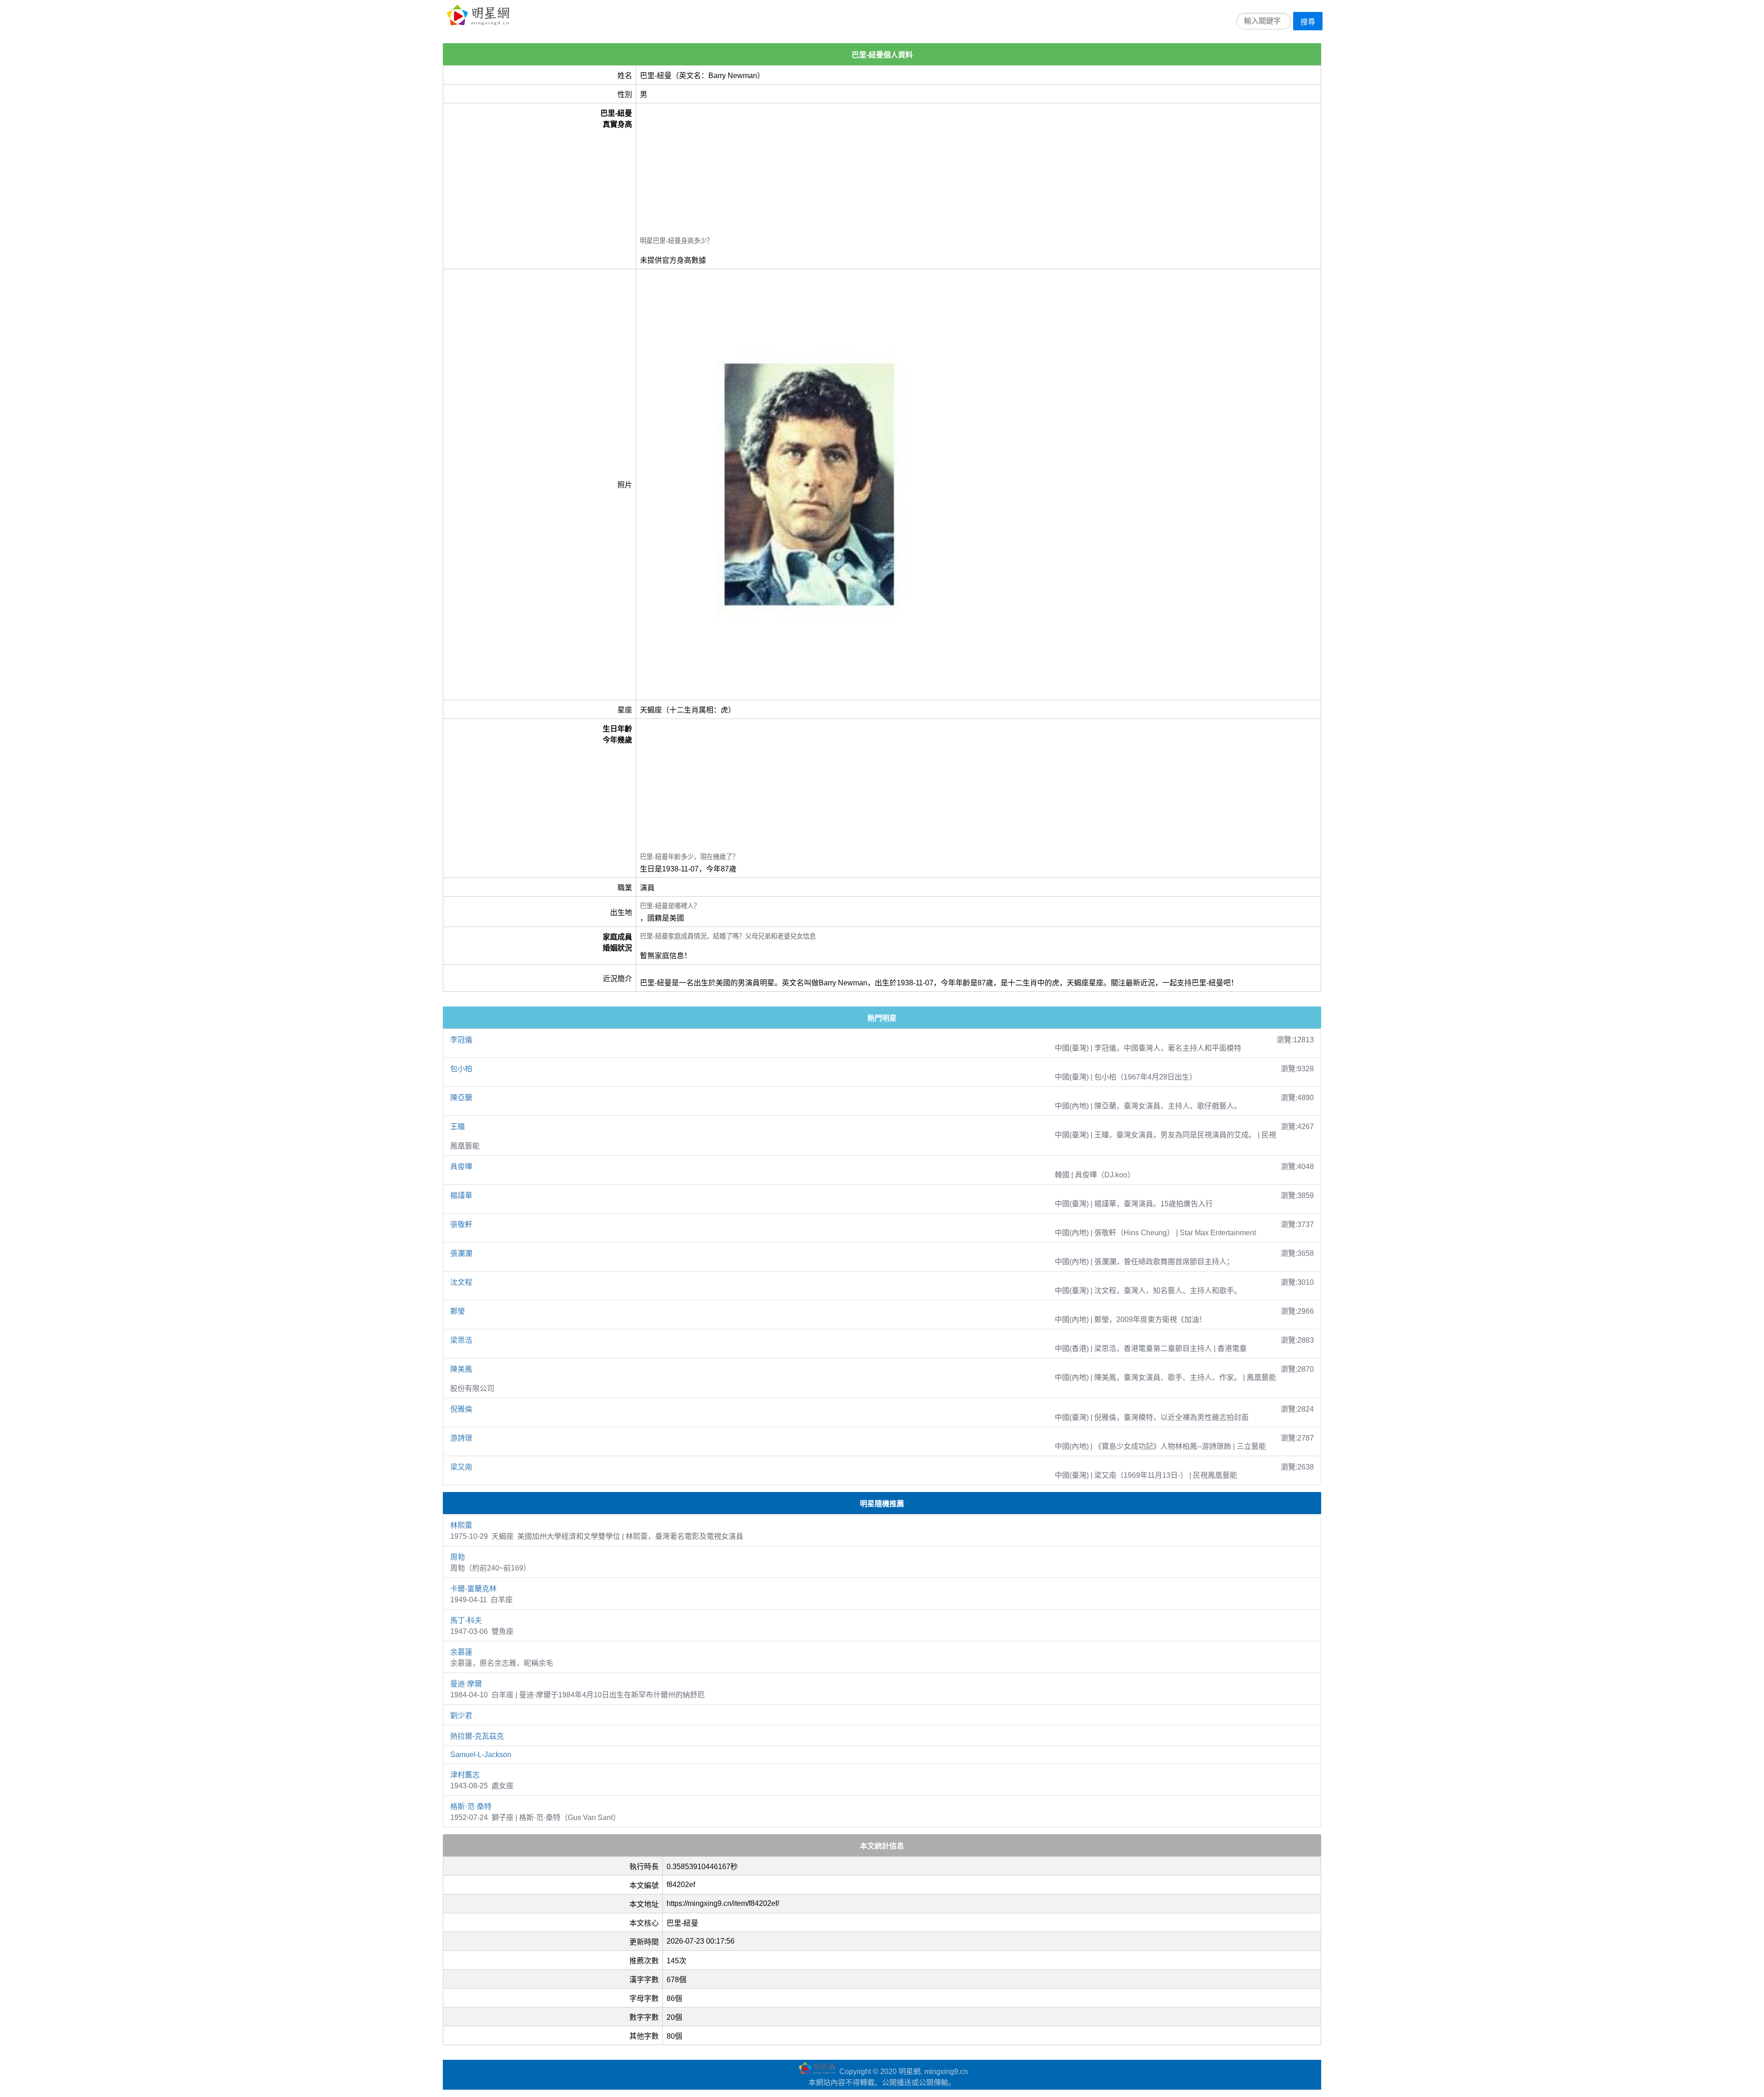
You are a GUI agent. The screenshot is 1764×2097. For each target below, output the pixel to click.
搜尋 (1308, 22)
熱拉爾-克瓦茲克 (477, 1736)
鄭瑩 (458, 1311)
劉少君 (461, 1715)
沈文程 (461, 1282)
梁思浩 (461, 1340)
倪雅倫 (461, 1409)
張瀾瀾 (461, 1253)
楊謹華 (461, 1195)
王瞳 (458, 1127)
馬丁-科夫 (466, 1620)
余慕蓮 (461, 1652)
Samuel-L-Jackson (481, 1755)
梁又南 (461, 1467)
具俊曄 (461, 1167)
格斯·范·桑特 (471, 1806)
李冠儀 (461, 1040)
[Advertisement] (916, 171)
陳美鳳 (461, 1369)
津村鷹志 (465, 1775)
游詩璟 (461, 1438)
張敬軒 (461, 1224)
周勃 (458, 1557)
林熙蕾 (461, 1525)
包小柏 (461, 1069)
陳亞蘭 (461, 1098)
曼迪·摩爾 (466, 1684)
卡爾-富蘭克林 (473, 1589)
